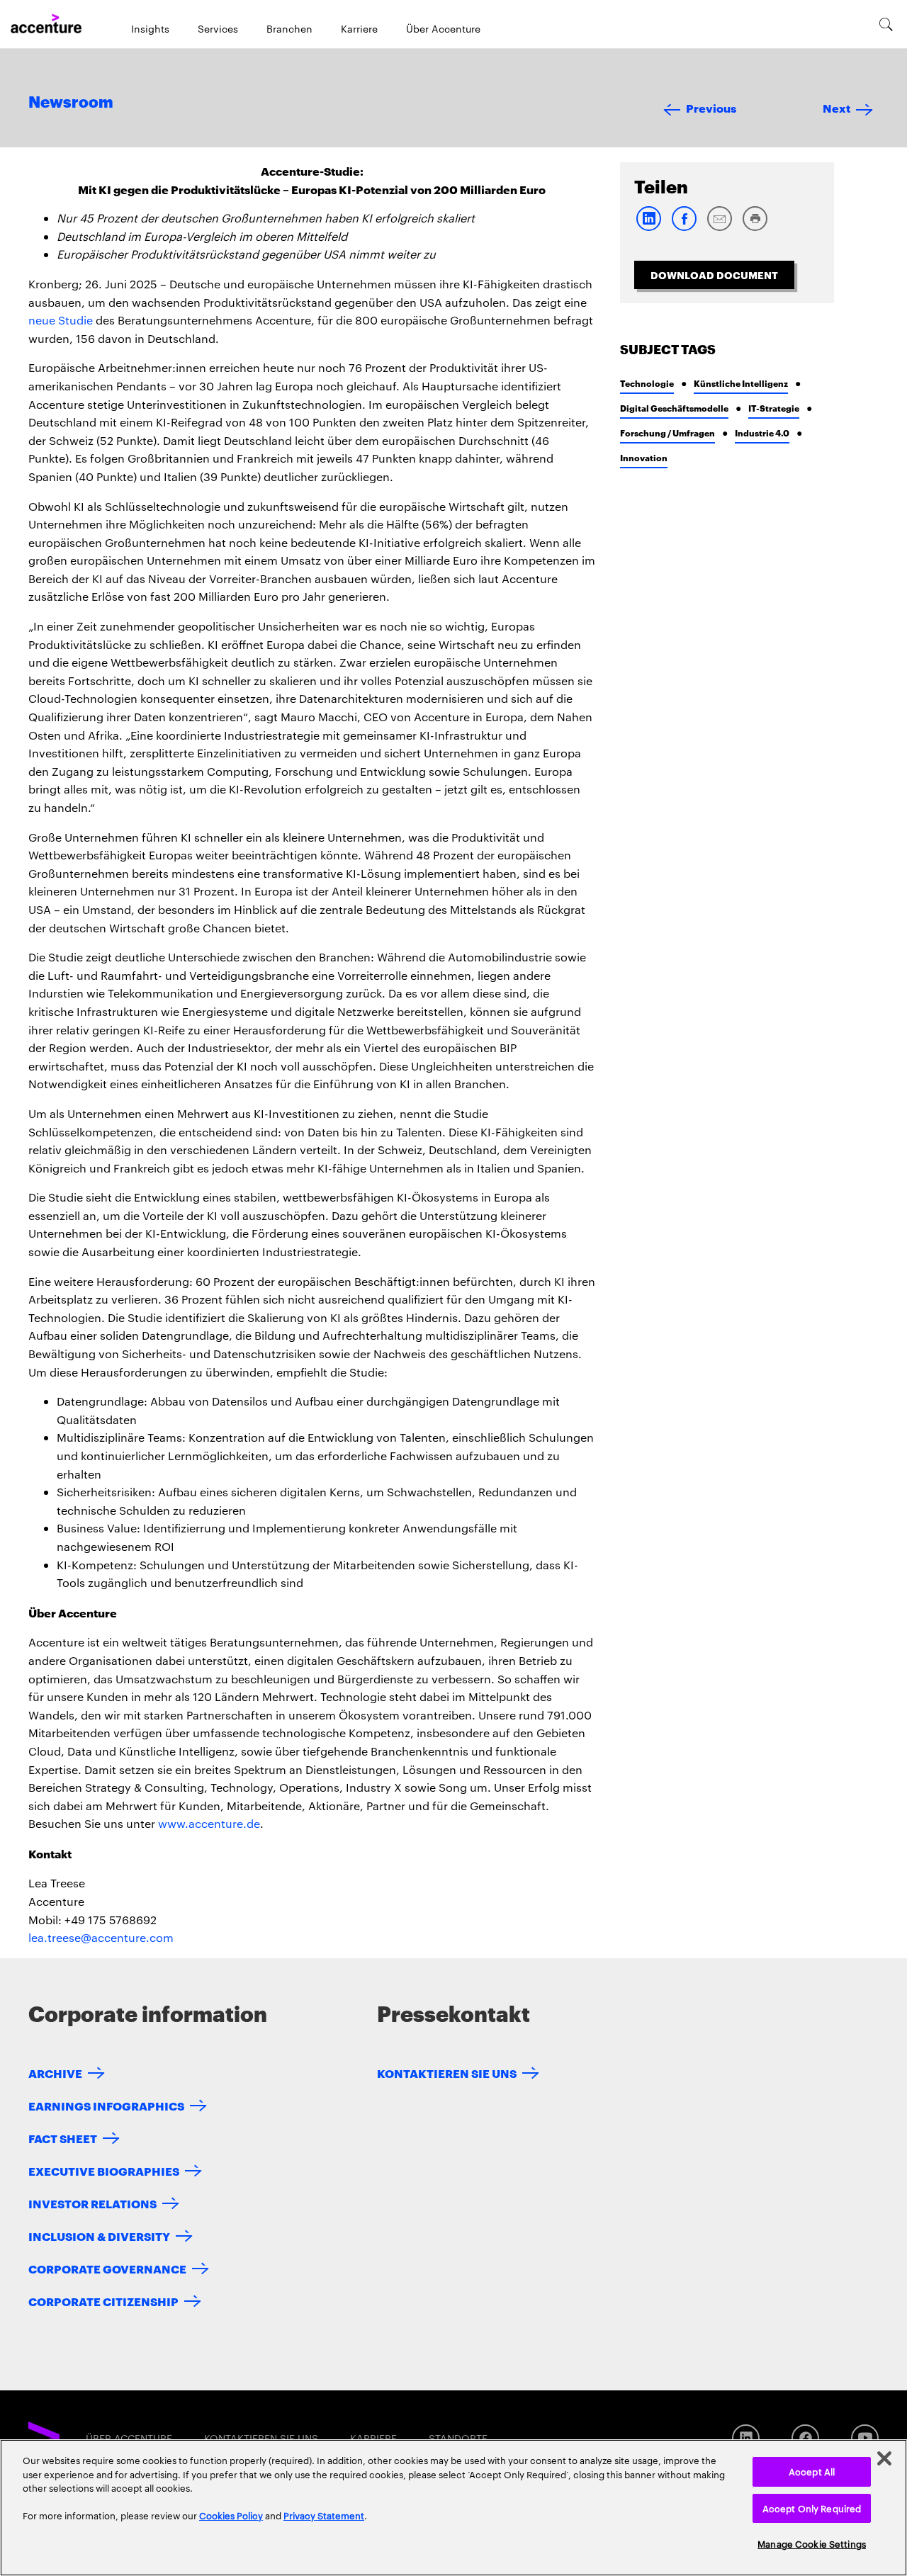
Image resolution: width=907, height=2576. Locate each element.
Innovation (644, 457)
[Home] (46, 24)
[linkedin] (648, 228)
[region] (453, 2508)
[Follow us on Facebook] (805, 2438)
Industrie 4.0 (762, 433)
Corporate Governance (107, 2268)
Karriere (359, 28)
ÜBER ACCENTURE (129, 2438)
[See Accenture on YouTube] (865, 2438)
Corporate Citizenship (103, 2301)
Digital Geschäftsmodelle (674, 408)
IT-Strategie (774, 408)
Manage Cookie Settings (812, 2543)
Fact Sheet (63, 2138)
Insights (150, 28)
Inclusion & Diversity (99, 2236)
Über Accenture (443, 28)
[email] (719, 228)
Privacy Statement (324, 2515)
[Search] (886, 24)
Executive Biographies (104, 2170)
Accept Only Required (812, 2508)
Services (218, 28)
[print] (755, 228)
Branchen (289, 28)
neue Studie (61, 320)
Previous (711, 107)
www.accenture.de (209, 1823)
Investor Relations (92, 2203)
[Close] (884, 2458)
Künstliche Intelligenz (741, 383)
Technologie (647, 383)
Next (836, 107)
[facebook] (684, 228)
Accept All (812, 2471)
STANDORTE (458, 2438)
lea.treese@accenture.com (101, 1937)
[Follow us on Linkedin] (746, 2438)
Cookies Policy (231, 2515)
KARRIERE (373, 2438)
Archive (55, 2073)
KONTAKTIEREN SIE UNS (447, 2073)
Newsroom (71, 103)
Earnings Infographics (106, 2105)
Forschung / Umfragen (667, 433)
